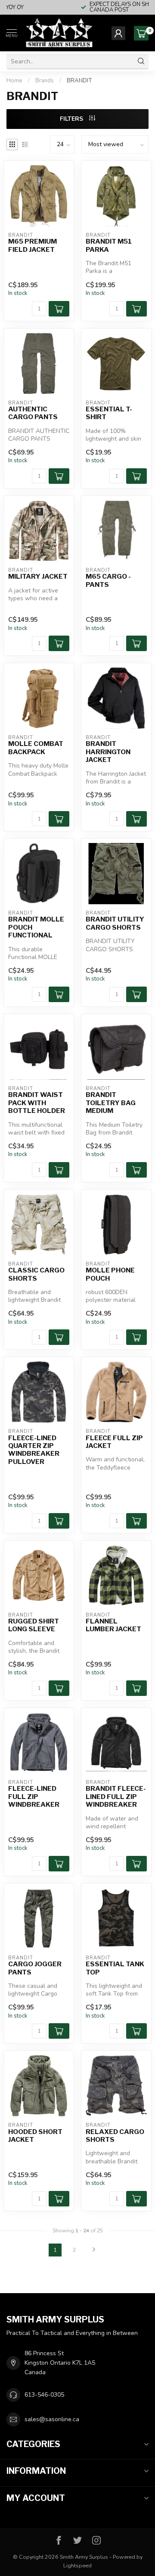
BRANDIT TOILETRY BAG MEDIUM (111, 1103)
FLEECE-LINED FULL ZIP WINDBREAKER (34, 1797)
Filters (72, 119)
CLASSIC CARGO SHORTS (36, 1274)
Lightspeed (77, 2565)
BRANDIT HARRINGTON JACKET (108, 752)
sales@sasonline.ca (52, 2419)
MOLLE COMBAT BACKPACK (36, 748)
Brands (45, 81)
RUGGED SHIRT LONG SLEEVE (34, 1625)
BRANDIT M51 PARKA (109, 245)
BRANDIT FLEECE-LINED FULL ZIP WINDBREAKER (116, 1797)
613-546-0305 (44, 2395)
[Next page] (94, 2250)
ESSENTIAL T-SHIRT (109, 413)
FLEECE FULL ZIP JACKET (114, 1442)
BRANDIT (79, 81)
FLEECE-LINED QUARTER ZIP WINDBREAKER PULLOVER (34, 1450)
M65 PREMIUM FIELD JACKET (33, 245)
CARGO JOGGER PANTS (35, 1968)
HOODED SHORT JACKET (35, 2136)
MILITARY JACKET (38, 577)
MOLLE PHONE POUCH (110, 1274)
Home (14, 81)
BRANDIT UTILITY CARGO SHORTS (115, 923)
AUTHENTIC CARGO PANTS (33, 413)
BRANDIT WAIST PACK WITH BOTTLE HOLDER (37, 1103)
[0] (141, 33)
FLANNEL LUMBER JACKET (113, 1625)
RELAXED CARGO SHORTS (115, 2136)
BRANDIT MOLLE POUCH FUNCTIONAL (36, 927)
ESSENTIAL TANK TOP (115, 1968)
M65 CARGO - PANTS (108, 580)
